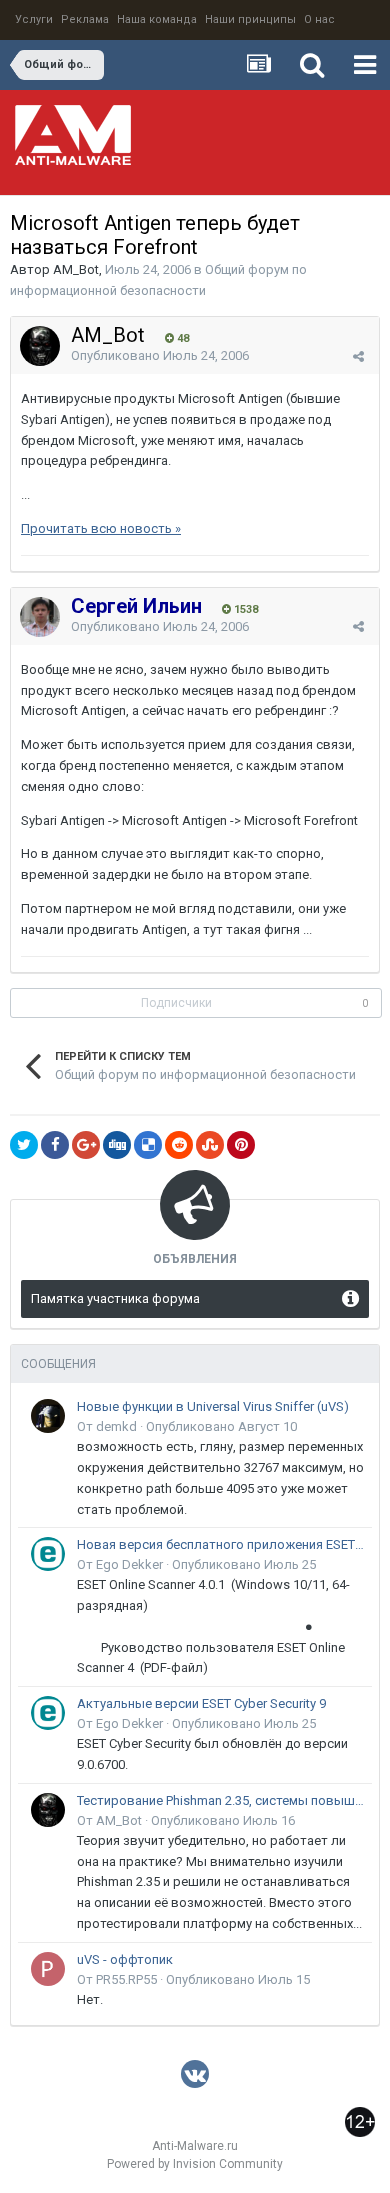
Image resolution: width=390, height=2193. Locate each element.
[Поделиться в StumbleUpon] (210, 1145)
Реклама (85, 19)
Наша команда (157, 19)
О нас (319, 19)
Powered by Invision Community (195, 2164)
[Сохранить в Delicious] (148, 1145)
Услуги (34, 19)
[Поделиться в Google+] (86, 1145)
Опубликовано (160, 355)
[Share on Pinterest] (241, 1145)
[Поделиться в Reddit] (179, 1145)
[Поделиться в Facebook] (55, 1145)
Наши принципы (250, 19)
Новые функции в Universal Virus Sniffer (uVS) (213, 1406)
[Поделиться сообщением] (358, 356)
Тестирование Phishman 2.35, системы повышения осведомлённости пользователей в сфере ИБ (221, 1800)
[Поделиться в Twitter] (24, 1145)
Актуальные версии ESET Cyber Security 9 (201, 1703)
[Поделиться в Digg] (117, 1145)
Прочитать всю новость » (101, 528)
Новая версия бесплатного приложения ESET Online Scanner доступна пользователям (221, 1544)
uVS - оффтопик (125, 1959)
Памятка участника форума (115, 1298)
